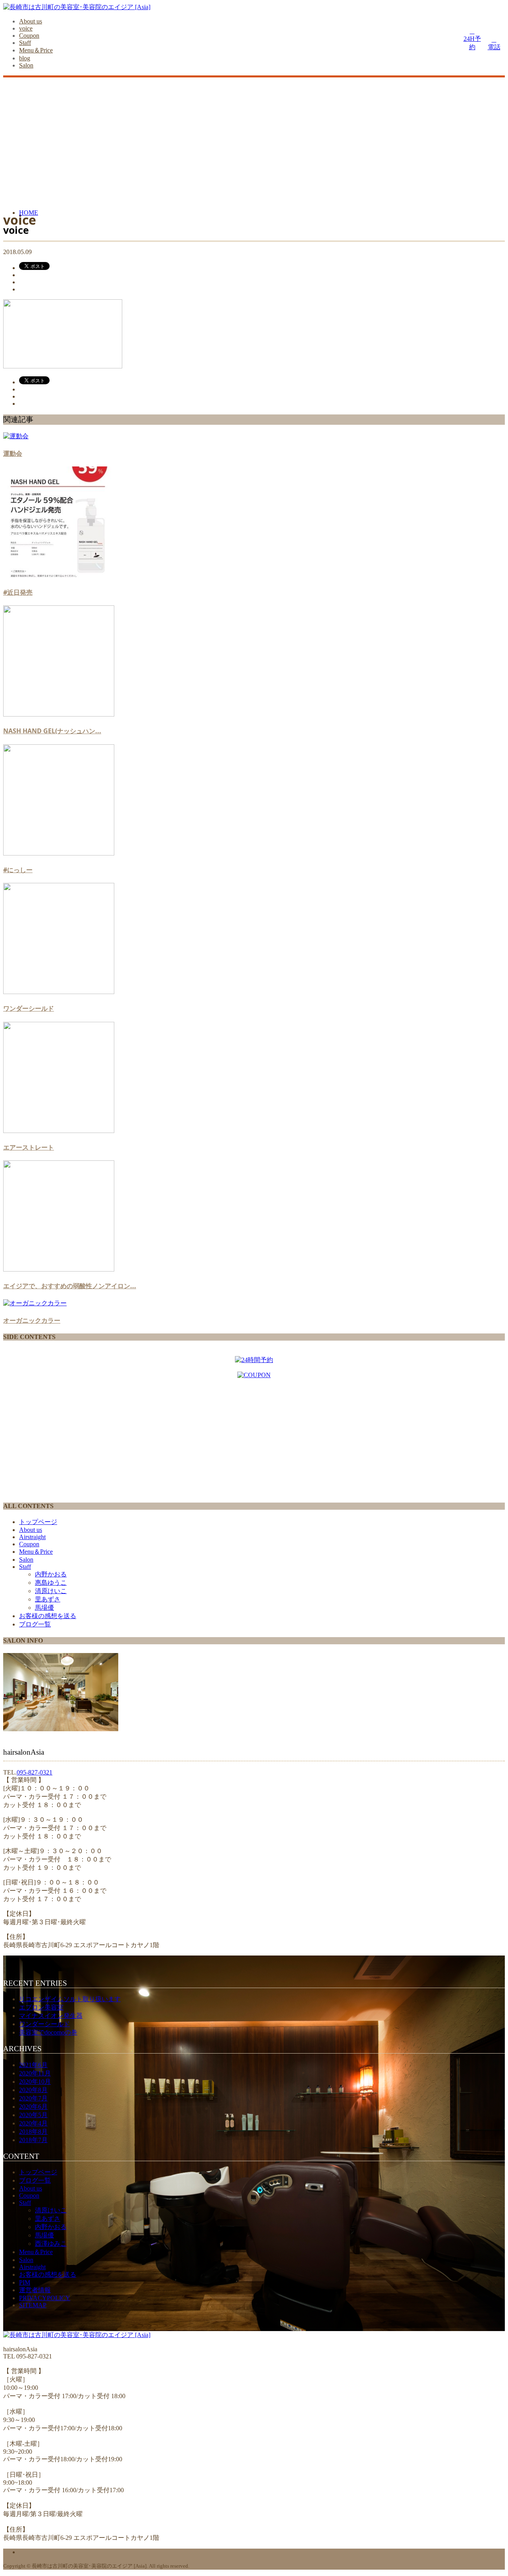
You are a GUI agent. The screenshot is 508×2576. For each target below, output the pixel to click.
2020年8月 (33, 2090)
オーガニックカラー (32, 1320)
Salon (26, 65)
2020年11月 (35, 2073)
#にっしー (18, 870)
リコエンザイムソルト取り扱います (70, 1999)
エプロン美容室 (41, 2007)
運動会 (13, 453)
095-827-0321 (35, 1772)
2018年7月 (33, 2140)
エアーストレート (29, 1147)
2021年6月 (33, 2065)
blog (25, 58)
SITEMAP (33, 2305)
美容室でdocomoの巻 (48, 2032)
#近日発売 (18, 592)
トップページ (38, 1522)
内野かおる (51, 1574)
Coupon (29, 36)
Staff (25, 43)
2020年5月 (33, 2115)
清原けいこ (51, 1591)
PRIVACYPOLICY (45, 2298)
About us (31, 21)
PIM (25, 2282)
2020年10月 (35, 2082)
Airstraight (32, 1537)
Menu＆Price (36, 50)
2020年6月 (33, 2107)
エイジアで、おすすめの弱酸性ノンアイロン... (70, 1286)
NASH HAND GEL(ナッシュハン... (52, 731)
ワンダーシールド (29, 1008)
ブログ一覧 (35, 1624)
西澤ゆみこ (51, 2244)
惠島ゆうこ (51, 1583)
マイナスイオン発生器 (51, 2016)
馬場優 (44, 1608)
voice (26, 28)
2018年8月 (33, 2132)
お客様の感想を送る (48, 1616)
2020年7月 (33, 2098)
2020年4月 (33, 2123)
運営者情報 (35, 2290)
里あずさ (48, 1599)
